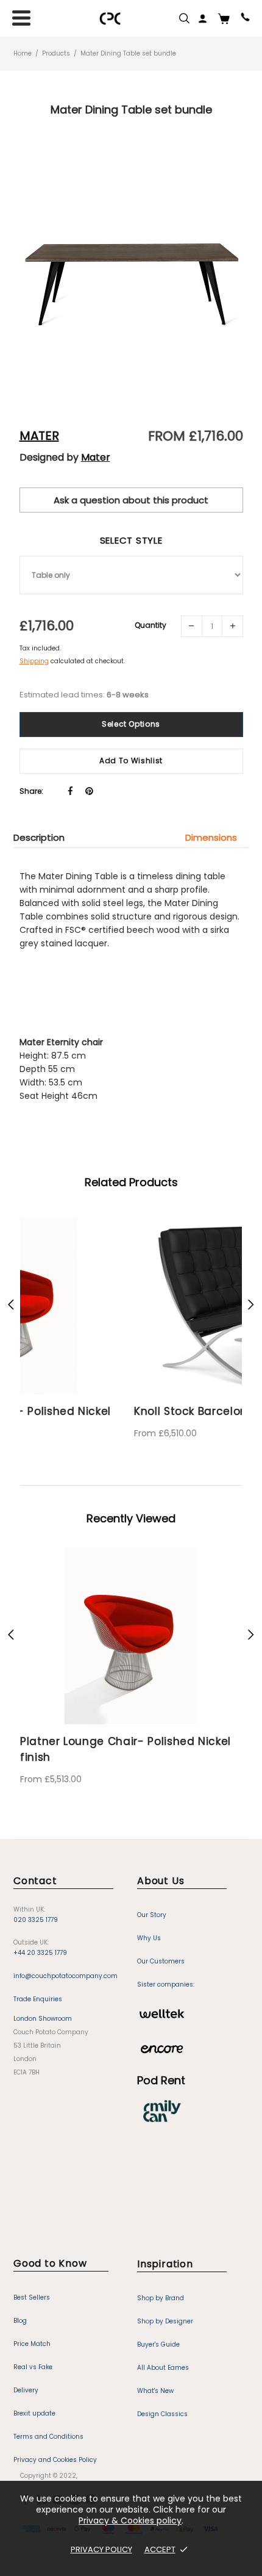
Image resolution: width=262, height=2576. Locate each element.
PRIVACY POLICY (101, 2549)
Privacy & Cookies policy (130, 2520)
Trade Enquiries (38, 1986)
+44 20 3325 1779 (40, 1939)
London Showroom (43, 2005)
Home (23, 53)
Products (56, 53)
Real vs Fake (33, 2354)
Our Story (152, 1901)
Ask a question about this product (131, 500)
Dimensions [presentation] (211, 837)
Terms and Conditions (48, 2423)
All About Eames (163, 2354)
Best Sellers (32, 2284)
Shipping (34, 661)
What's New (155, 2377)
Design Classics (162, 2401)
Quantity (150, 625)
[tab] (45, 837)
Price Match (32, 2330)
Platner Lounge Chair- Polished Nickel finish (126, 1736)
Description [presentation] (39, 837)
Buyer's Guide (158, 2331)
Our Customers (161, 1948)
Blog (20, 2307)
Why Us (149, 1925)
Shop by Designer (165, 2308)
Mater (39, 436)
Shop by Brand (161, 2285)
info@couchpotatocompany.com (65, 1963)
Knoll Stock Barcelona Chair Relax (114, 1411)
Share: (31, 791)
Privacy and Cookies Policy (55, 2446)
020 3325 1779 (36, 1906)
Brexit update (34, 2400)
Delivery (26, 2377)
